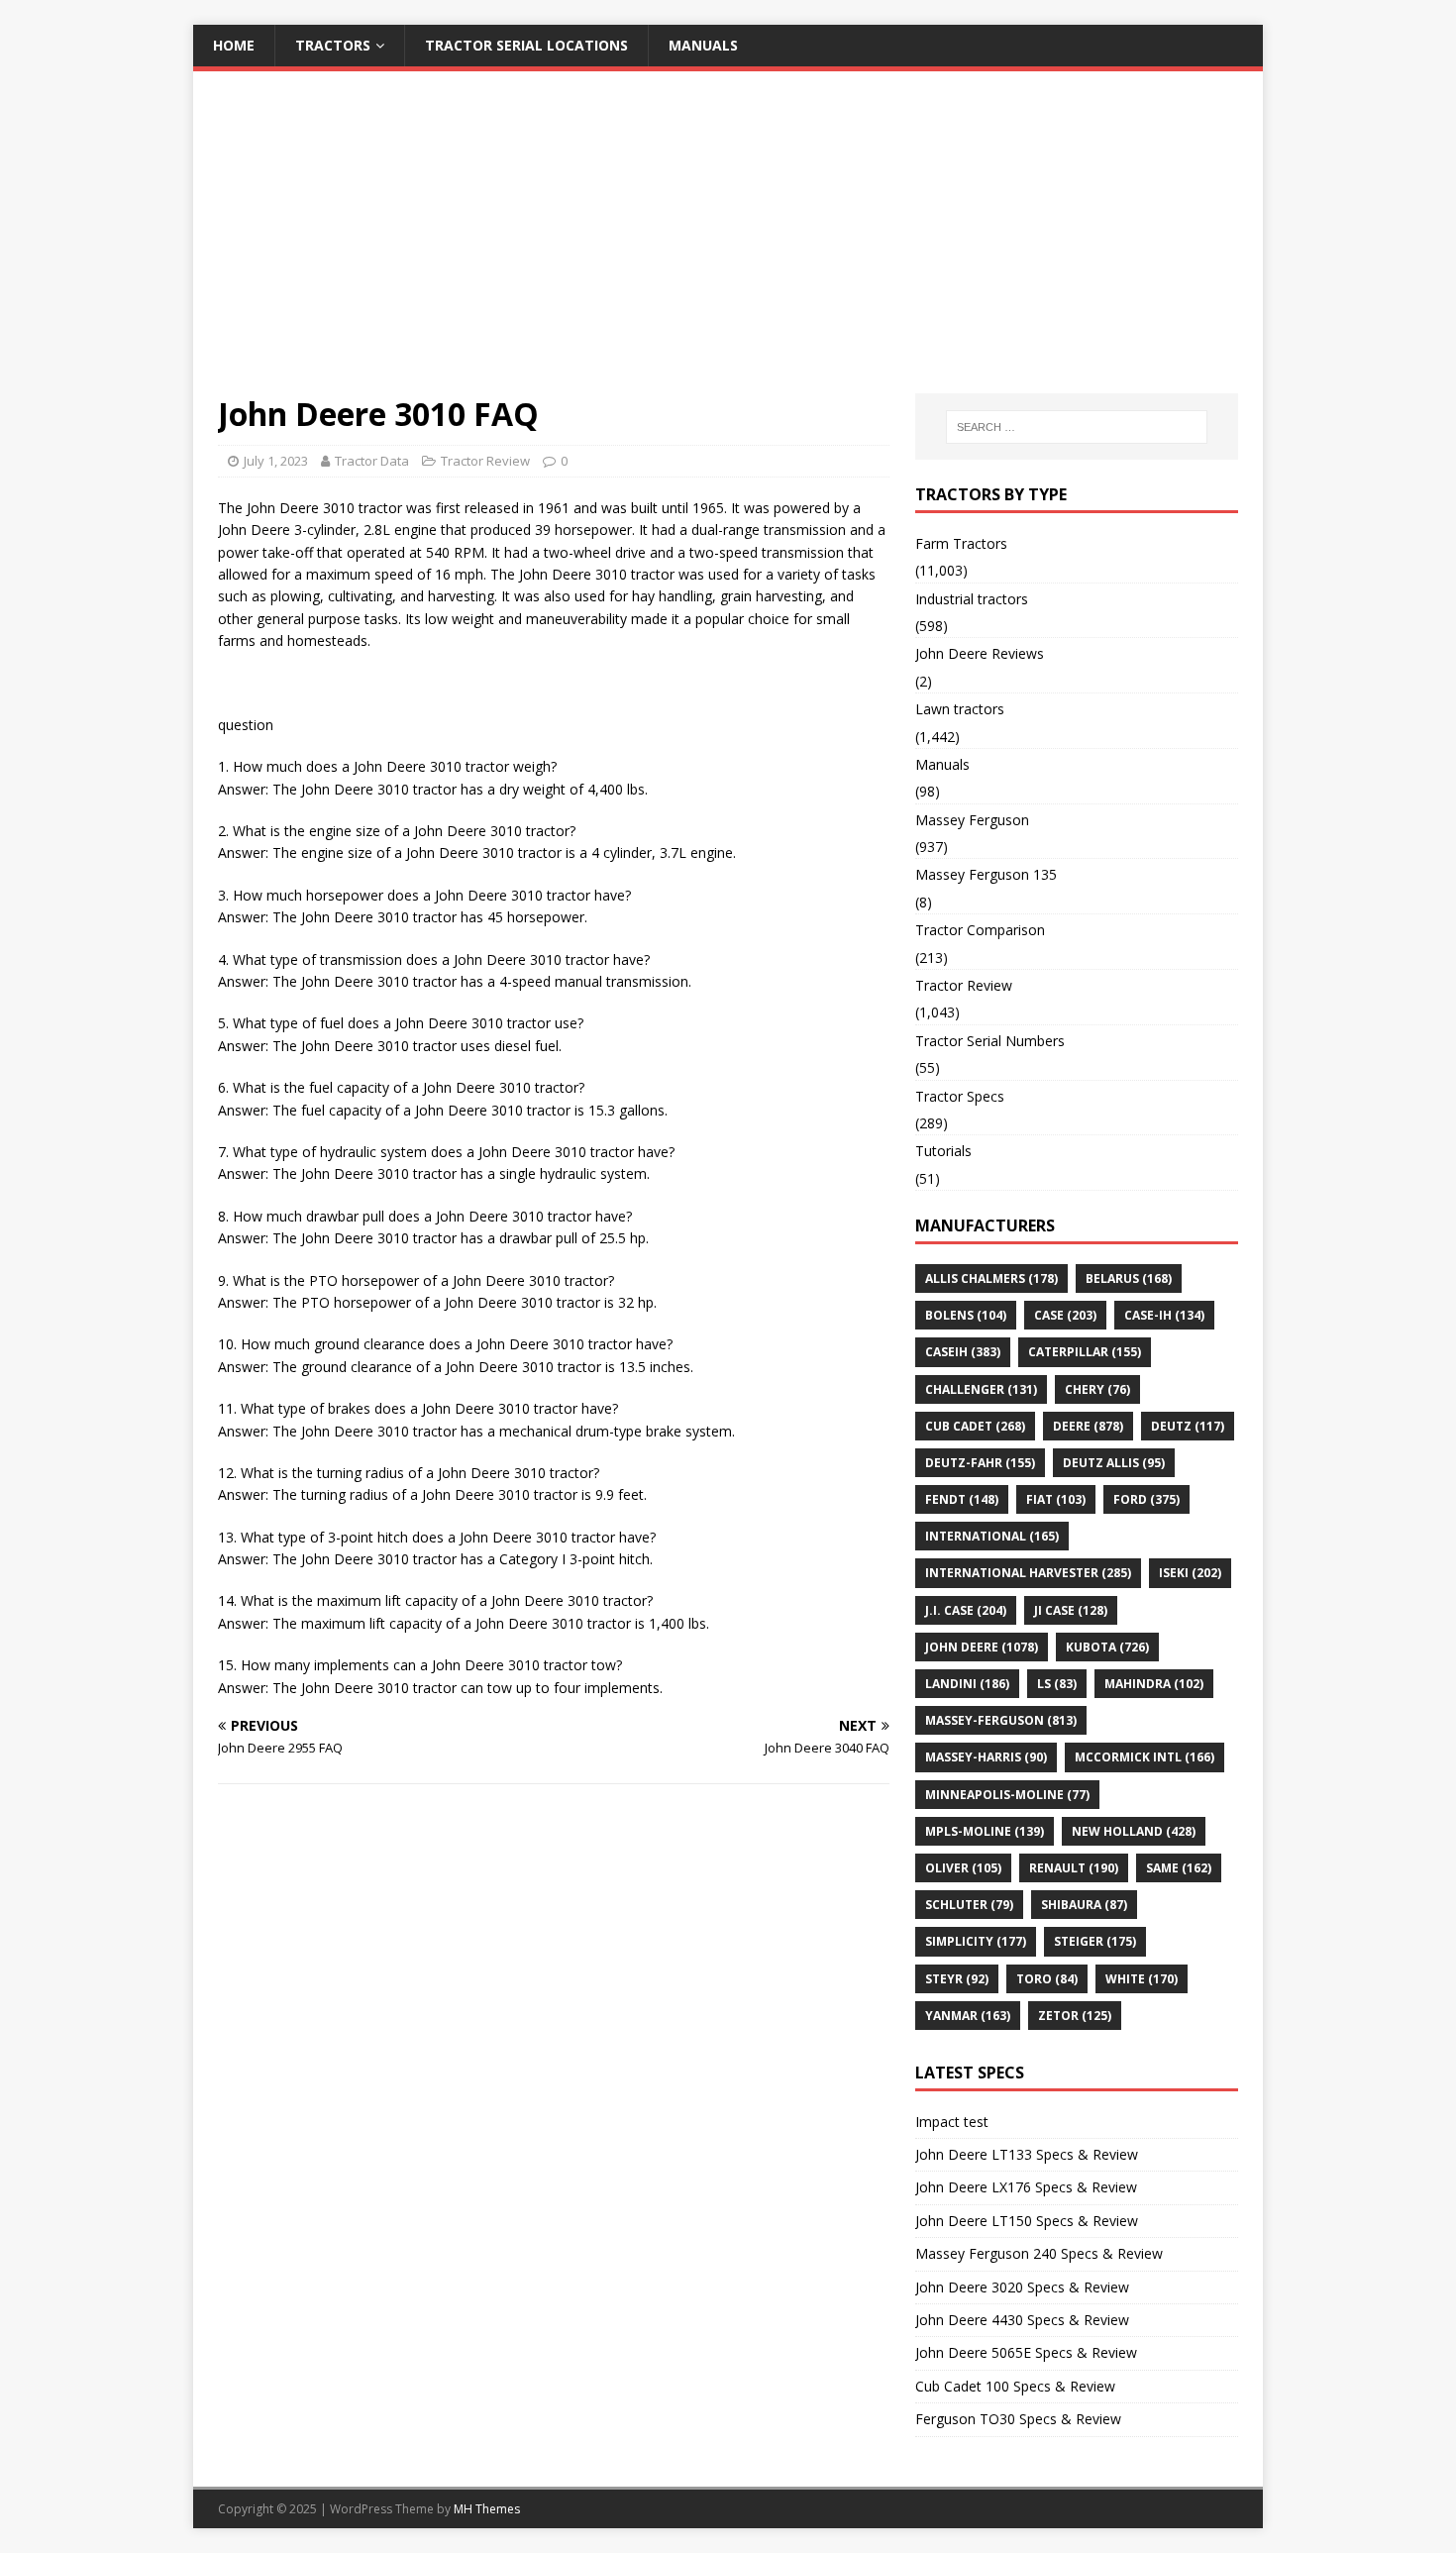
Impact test (952, 2122)
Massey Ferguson (972, 820)
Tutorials (943, 1151)
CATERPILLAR (1085, 1352)
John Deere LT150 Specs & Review (1027, 2221)
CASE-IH (1164, 1315)
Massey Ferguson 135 (986, 874)
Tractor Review (485, 461)
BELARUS (1129, 1278)
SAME (1179, 1868)
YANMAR (968, 2016)
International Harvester (1028, 1573)
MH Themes (487, 2509)
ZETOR (1075, 2016)
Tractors (333, 45)
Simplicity (976, 1941)
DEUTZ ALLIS (1114, 1463)
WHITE (1142, 1979)
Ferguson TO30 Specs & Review (1018, 2419)
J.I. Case (966, 1610)
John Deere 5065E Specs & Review (1026, 2352)
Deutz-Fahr (980, 1463)
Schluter (969, 1905)
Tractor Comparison (980, 930)
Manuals (703, 45)
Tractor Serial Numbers (990, 1041)
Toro (1047, 1979)
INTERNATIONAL (992, 1536)
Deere (1088, 1426)
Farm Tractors (961, 543)
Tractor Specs (960, 1096)
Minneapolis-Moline (1007, 1795)
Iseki (1190, 1573)
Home (234, 45)
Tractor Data (372, 461)
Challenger (981, 1389)
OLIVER (963, 1868)
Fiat (1056, 1499)
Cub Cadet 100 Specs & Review (1015, 2386)
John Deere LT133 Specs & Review (1027, 2154)
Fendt (962, 1499)
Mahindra (1154, 1684)
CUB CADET (975, 1426)
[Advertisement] (728, 245)
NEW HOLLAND (1134, 1831)
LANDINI (967, 1684)
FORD (1146, 1499)
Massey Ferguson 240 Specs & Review (1039, 2253)
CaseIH (963, 1352)
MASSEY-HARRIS (986, 1757)
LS (1057, 1684)
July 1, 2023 (276, 461)
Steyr (957, 1979)
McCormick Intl (1144, 1757)
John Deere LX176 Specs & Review (1026, 2187)
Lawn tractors (960, 709)
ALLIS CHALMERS (991, 1278)
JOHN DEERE (982, 1647)
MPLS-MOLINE (985, 1831)
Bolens (966, 1315)
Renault (1074, 1868)
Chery (1097, 1389)
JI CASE (1071, 1610)
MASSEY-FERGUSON (1001, 1720)
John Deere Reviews (980, 653)
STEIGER (1095, 1941)
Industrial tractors (972, 599)
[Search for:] (1077, 427)
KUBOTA (1107, 1647)
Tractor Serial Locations (526, 45)
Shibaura (1084, 1905)
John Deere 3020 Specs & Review (1022, 2287)
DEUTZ (1188, 1426)
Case (1065, 1315)
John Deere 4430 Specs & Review (1022, 2320)
